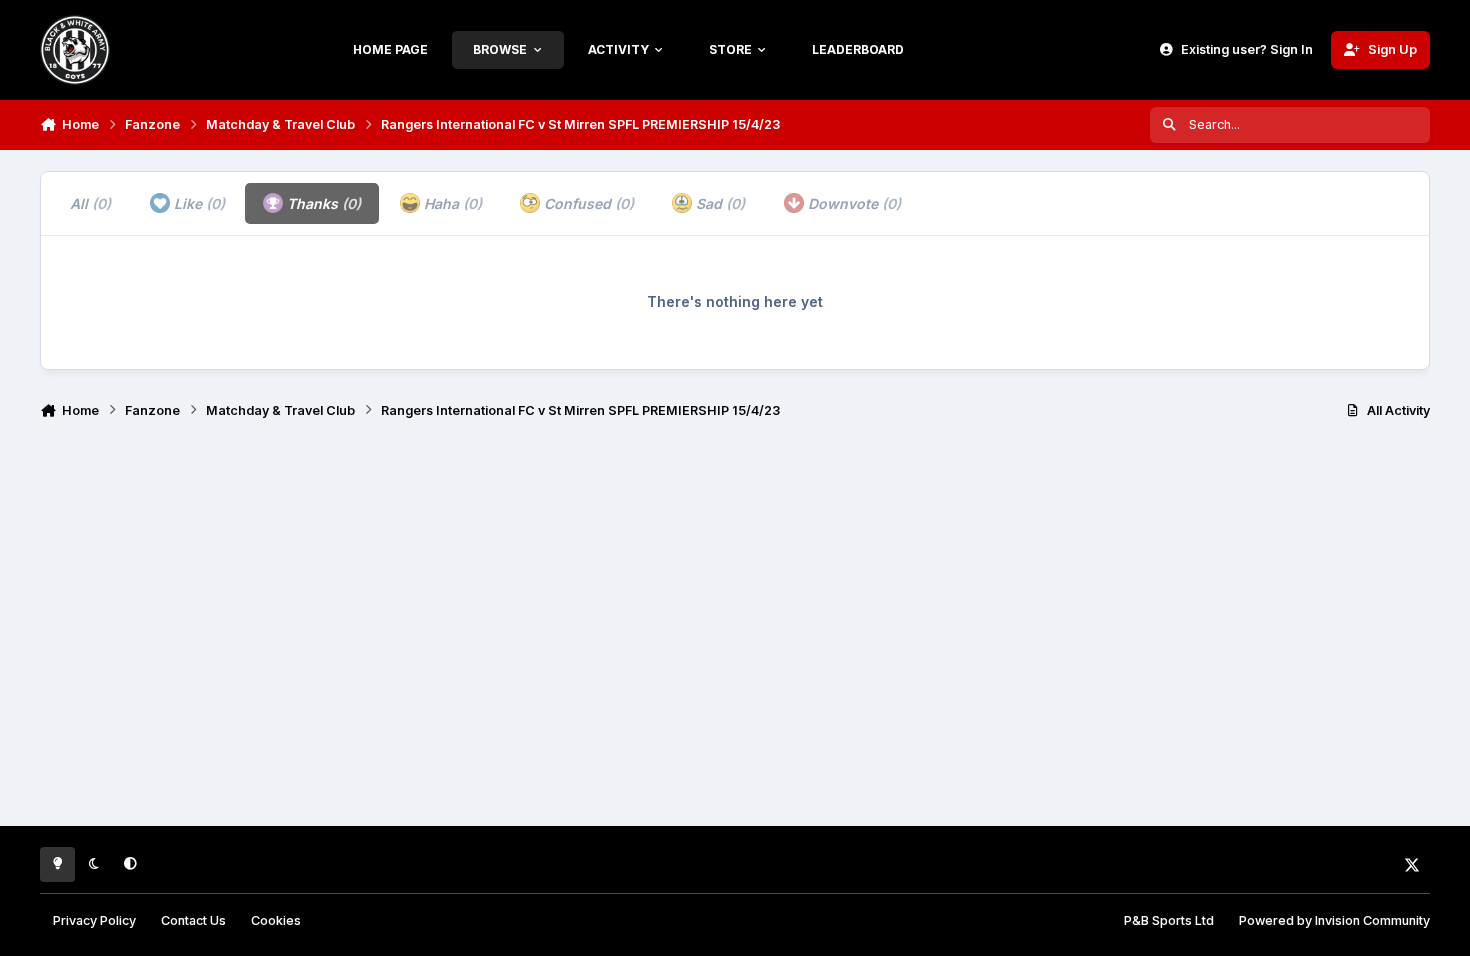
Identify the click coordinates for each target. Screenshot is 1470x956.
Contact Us (193, 920)
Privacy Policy (94, 920)
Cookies (276, 920)
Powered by (1334, 920)
